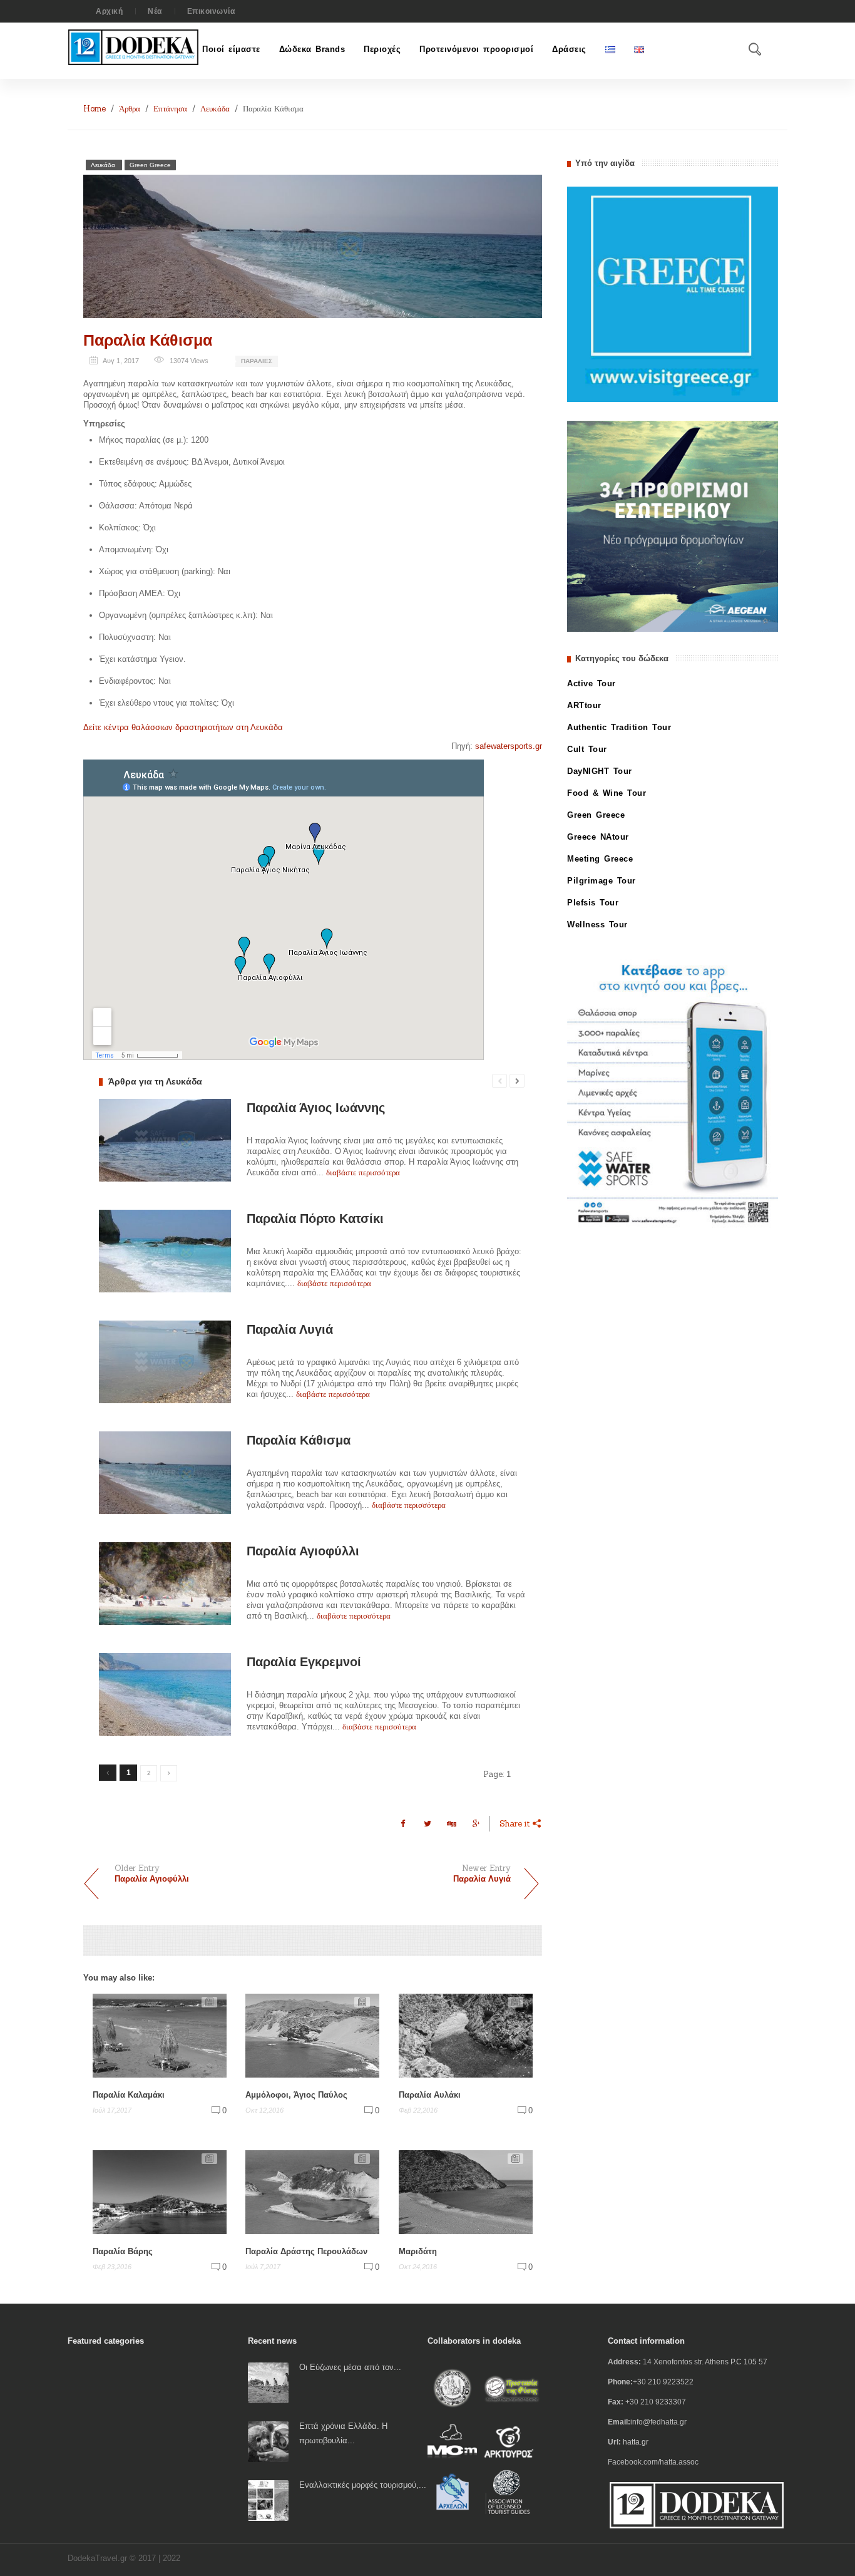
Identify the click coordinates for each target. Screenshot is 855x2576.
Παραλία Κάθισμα (148, 340)
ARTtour (584, 705)
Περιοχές (382, 49)
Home (95, 109)
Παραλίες (257, 361)
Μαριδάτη (418, 2251)
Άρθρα (130, 109)
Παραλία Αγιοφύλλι (303, 1551)
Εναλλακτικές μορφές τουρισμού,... (363, 2485)
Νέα (155, 11)
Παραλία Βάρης (123, 2251)
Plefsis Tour (593, 903)
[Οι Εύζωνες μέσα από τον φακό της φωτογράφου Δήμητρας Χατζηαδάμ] (268, 2382)
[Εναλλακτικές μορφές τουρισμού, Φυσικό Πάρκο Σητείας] (268, 2500)
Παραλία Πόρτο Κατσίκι (315, 1218)
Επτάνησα (170, 109)
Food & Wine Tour (607, 793)
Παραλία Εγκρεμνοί (304, 1662)
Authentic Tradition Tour (619, 727)
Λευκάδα (215, 109)
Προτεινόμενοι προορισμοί (476, 49)
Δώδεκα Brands (312, 49)
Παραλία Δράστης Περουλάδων (306, 2251)
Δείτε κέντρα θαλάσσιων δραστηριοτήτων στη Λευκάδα (183, 727)
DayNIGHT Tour (600, 771)
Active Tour (591, 683)
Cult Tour (587, 749)
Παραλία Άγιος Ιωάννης (316, 1108)
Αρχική (109, 11)
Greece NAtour (598, 837)
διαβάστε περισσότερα (363, 1172)
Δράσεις (569, 49)
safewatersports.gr (509, 746)
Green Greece (150, 165)
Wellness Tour (597, 925)
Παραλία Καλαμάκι (129, 2095)
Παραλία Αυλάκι (430, 2095)
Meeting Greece (600, 859)
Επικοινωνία (211, 11)
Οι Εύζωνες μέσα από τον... (350, 2367)
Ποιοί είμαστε (231, 49)
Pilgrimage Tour (602, 881)
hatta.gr (636, 2442)
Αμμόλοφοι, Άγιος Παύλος (296, 2095)
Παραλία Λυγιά (290, 1329)
